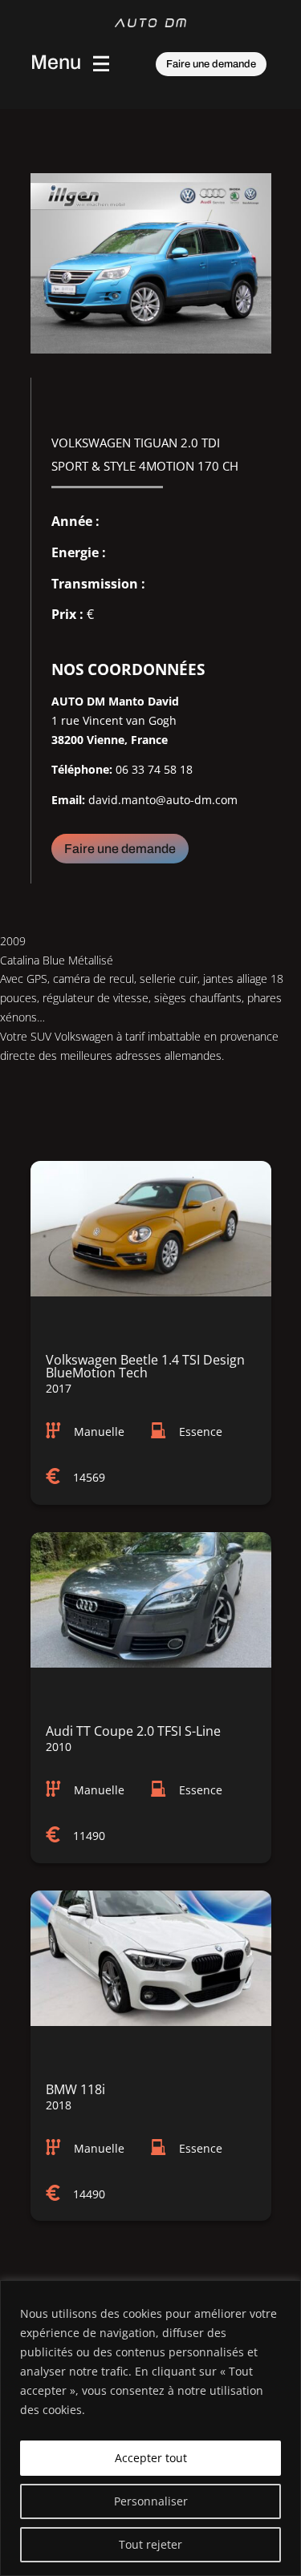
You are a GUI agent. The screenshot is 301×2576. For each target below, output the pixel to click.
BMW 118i (75, 2089)
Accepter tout (151, 2458)
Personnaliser (151, 2501)
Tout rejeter (150, 2544)
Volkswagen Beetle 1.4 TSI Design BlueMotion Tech (145, 1366)
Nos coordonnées (128, 669)
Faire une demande (211, 64)
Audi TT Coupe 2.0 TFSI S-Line (133, 1731)
